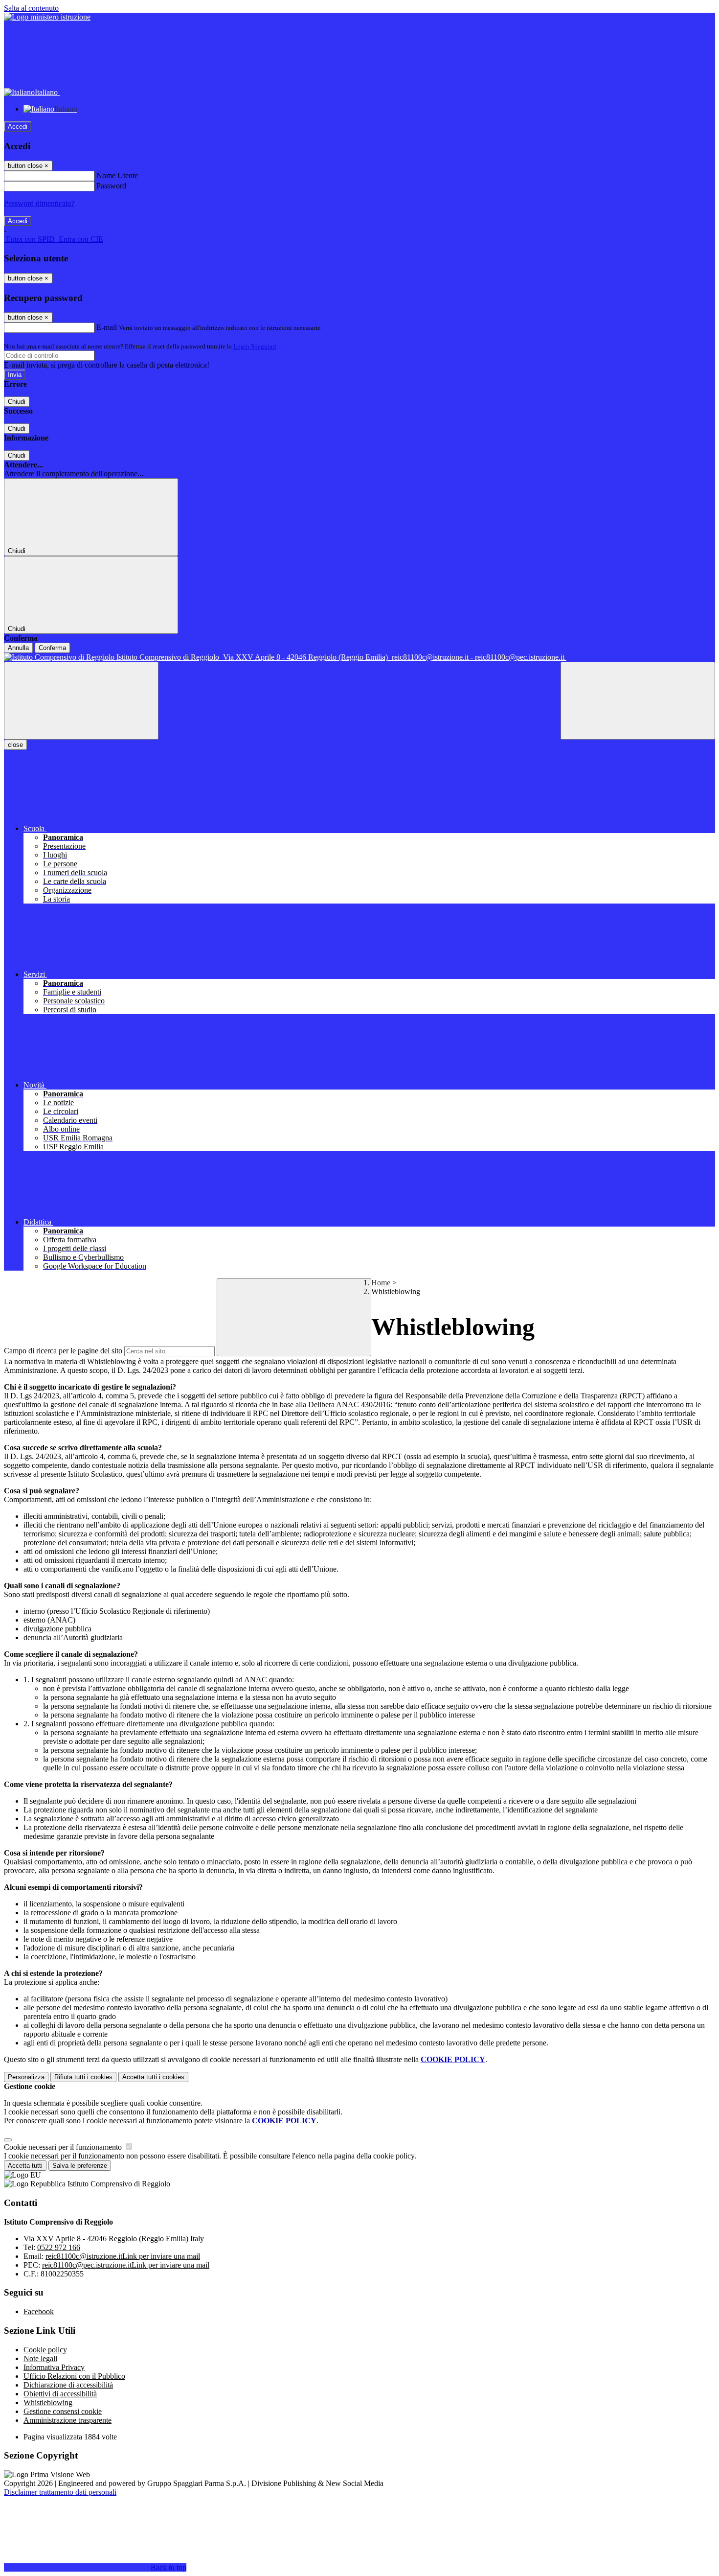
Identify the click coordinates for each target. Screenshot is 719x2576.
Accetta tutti (153, 2077)
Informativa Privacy (54, 2367)
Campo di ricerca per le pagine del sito (63, 1351)
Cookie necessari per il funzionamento (64, 2147)
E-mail (107, 327)
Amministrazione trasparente (67, 2420)
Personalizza (26, 2077)
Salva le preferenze (80, 2166)
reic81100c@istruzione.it (123, 2256)
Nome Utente (117, 175)
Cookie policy (45, 2350)
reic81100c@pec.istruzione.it (126, 2265)
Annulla (18, 648)
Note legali (40, 2358)
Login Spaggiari (255, 346)
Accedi (18, 127)
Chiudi (17, 402)
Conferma (52, 648)
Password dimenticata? (39, 203)
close (15, 745)
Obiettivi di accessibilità (60, 2394)
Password (111, 186)
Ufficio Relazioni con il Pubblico (74, 2376)
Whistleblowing (48, 2402)
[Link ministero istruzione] (47, 17)
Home (381, 1283)
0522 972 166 (59, 2247)
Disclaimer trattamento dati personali (60, 2492)
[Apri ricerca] (638, 701)
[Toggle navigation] (81, 701)
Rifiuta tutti (83, 2077)
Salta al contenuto (31, 8)
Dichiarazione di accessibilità (68, 2385)
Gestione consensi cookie (63, 2411)
